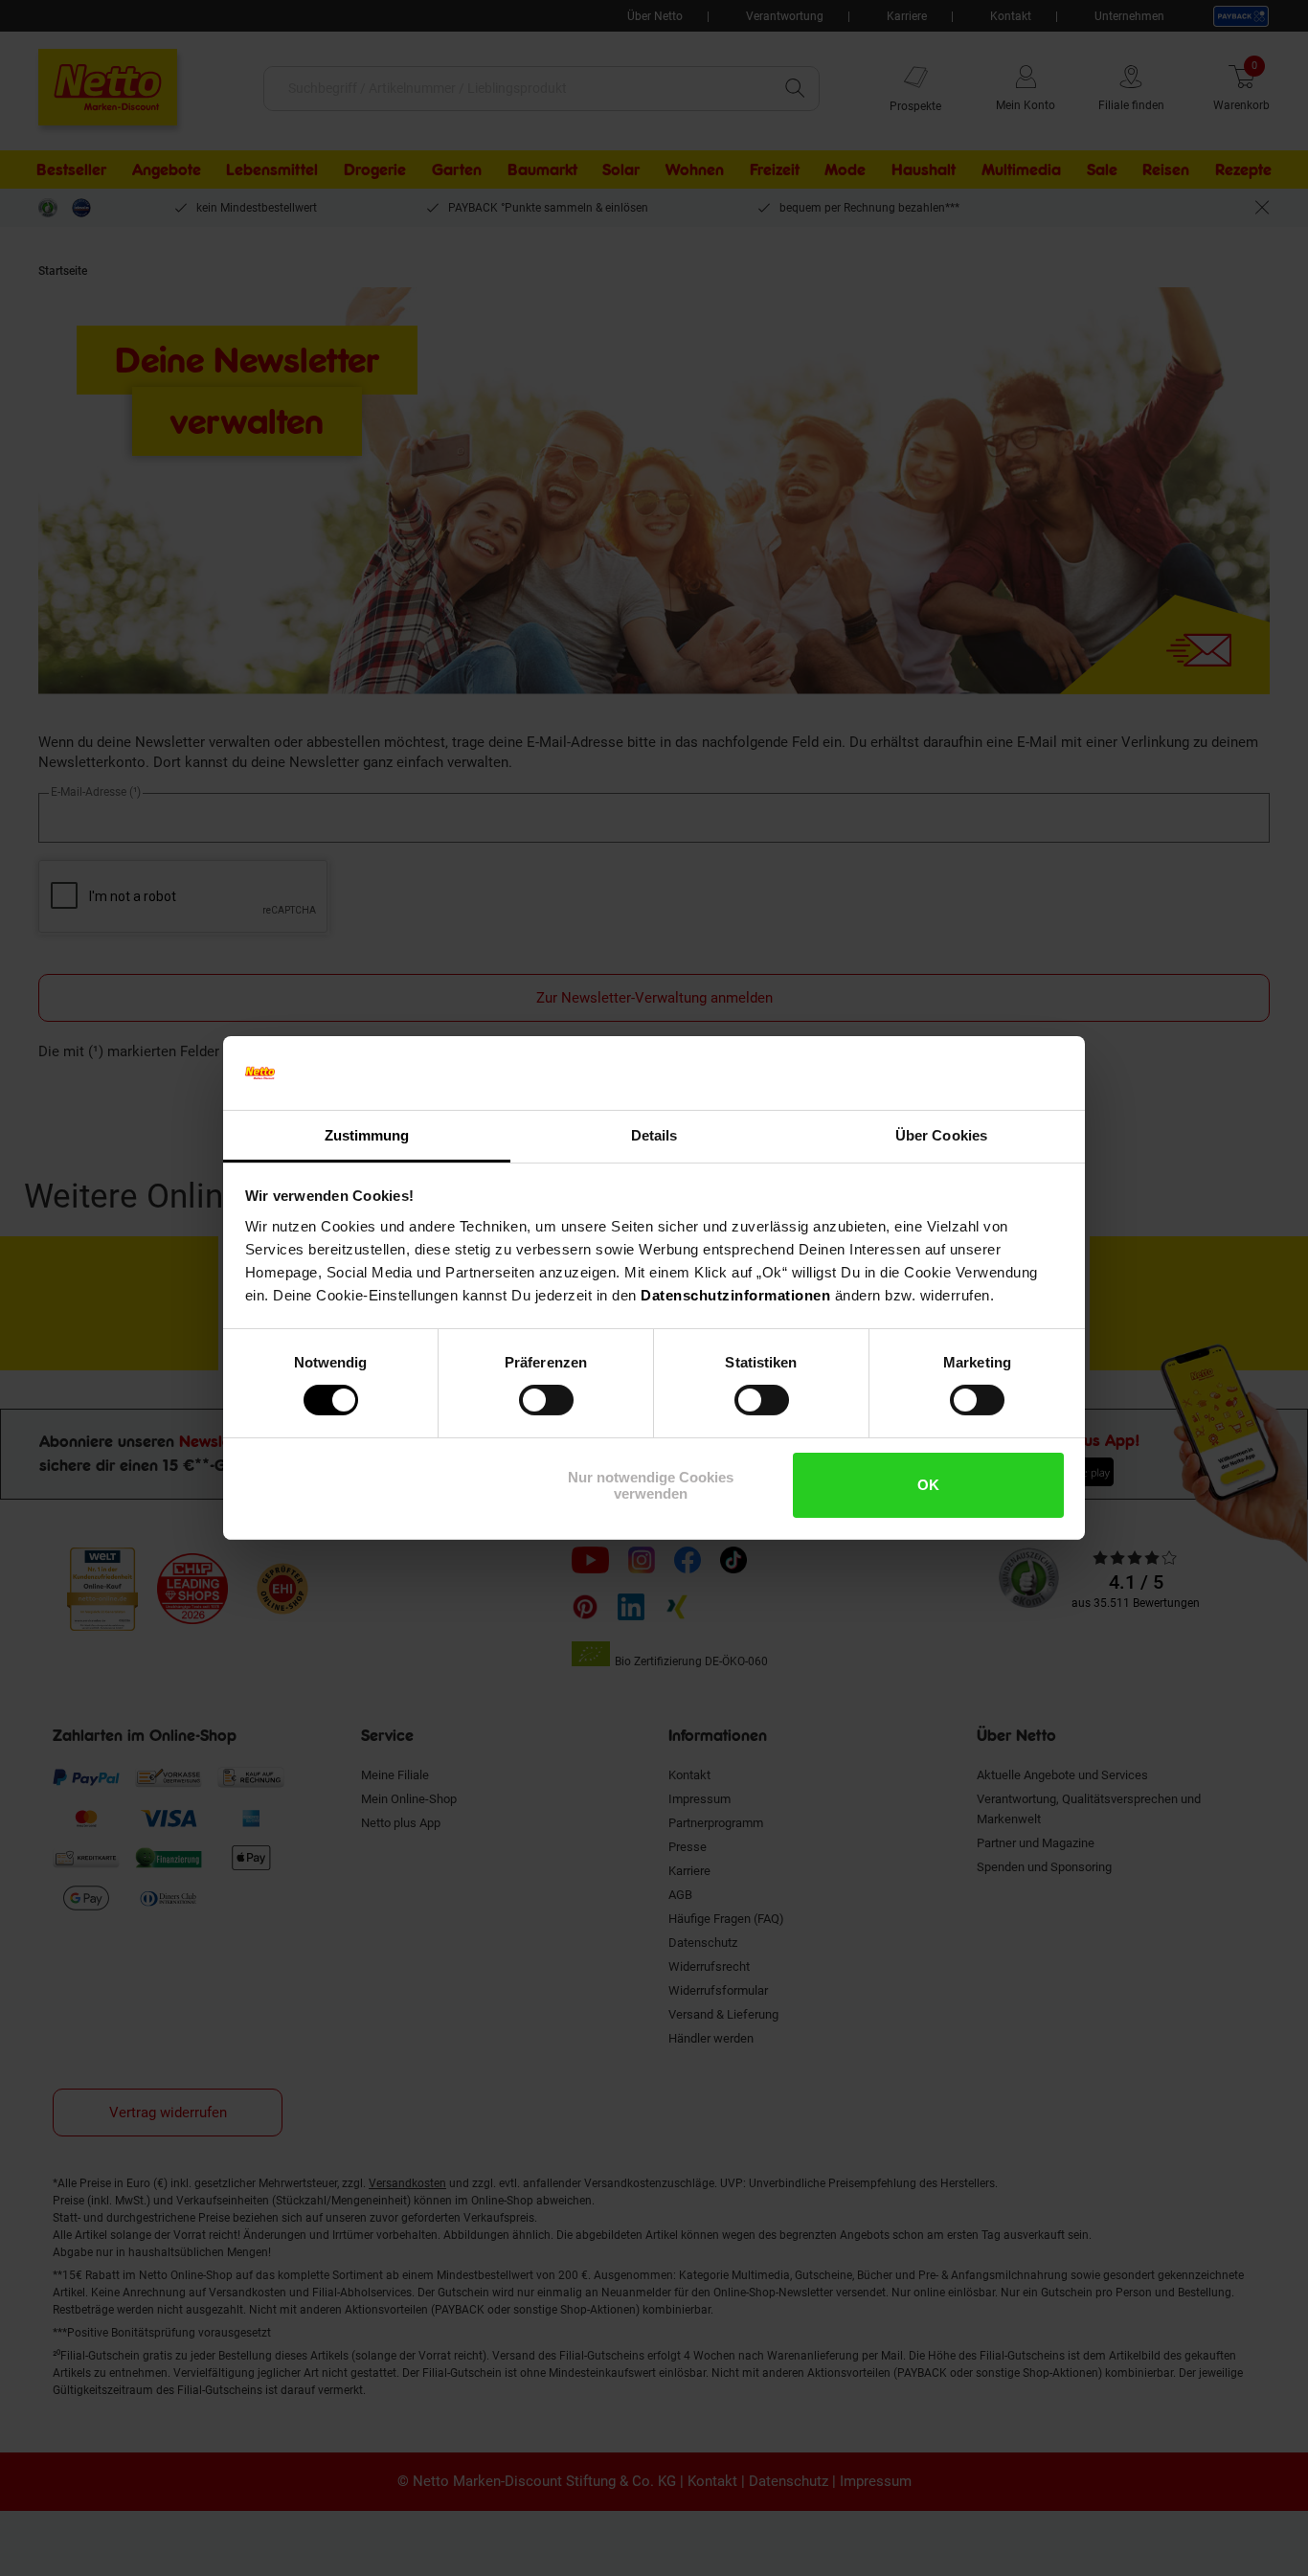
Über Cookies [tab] (941, 1135)
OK (928, 1485)
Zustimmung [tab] (367, 1135)
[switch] (546, 1400)
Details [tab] (654, 1135)
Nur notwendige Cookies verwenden (651, 1485)
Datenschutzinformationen (735, 1295)
